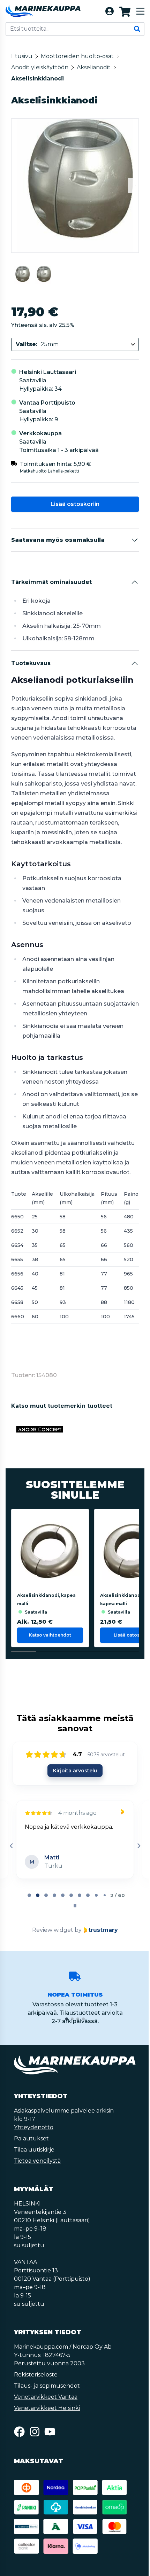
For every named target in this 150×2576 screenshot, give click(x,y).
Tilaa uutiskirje (34, 2150)
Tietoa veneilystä (37, 2161)
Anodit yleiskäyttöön (40, 67)
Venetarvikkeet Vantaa (46, 2397)
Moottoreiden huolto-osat (77, 56)
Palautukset (31, 2138)
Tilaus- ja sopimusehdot (47, 2386)
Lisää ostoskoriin (74, 504)
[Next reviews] (137, 1846)
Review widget (52, 1930)
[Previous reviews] (11, 1846)
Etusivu (22, 56)
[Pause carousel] (74, 1906)
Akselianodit (94, 67)
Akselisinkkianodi (37, 79)
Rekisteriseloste (36, 2375)
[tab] (29, 1895)
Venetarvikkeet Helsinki (47, 2408)
